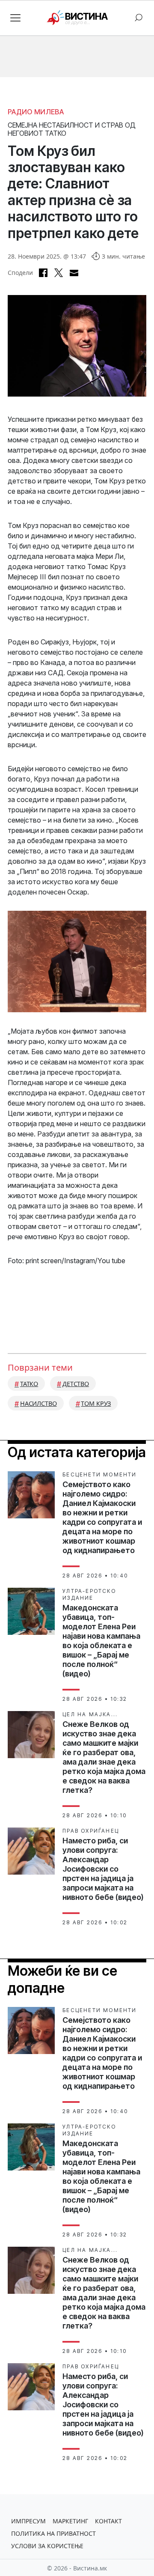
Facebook (43, 273)
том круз (96, 1403)
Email (74, 273)
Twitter (59, 273)
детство (76, 1384)
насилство (38, 1403)
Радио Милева (36, 112)
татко (29, 1384)
